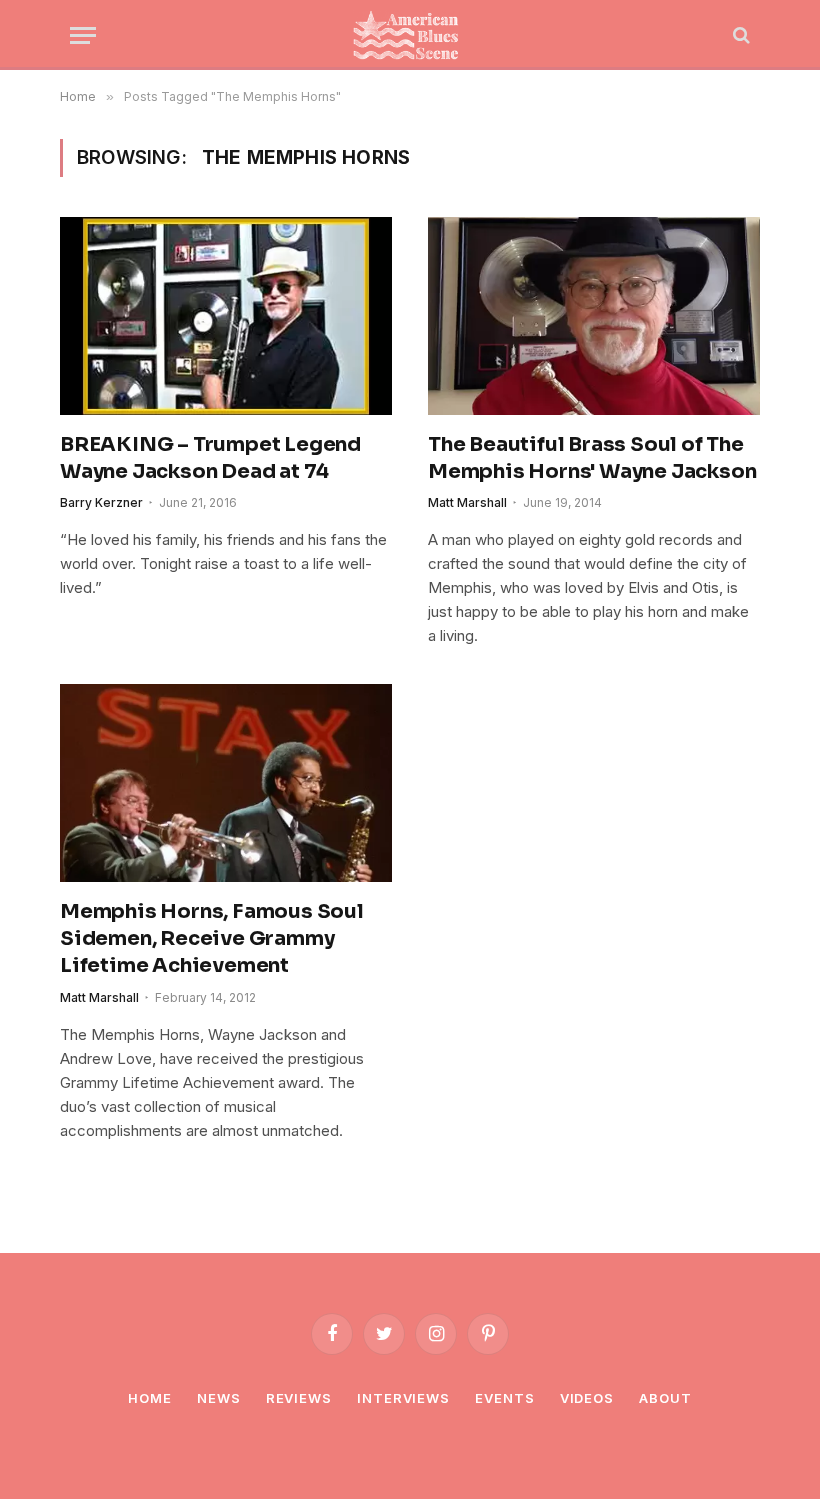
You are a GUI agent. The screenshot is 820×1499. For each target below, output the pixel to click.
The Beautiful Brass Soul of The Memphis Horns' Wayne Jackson (592, 458)
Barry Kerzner (101, 502)
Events (504, 1398)
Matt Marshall (467, 502)
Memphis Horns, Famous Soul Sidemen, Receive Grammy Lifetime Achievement (212, 938)
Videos (587, 1398)
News (219, 1398)
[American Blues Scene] (410, 35)
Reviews (299, 1398)
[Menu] (83, 35)
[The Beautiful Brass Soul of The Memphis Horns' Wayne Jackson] (594, 316)
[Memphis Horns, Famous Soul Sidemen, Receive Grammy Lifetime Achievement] (226, 783)
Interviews (403, 1398)
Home (150, 1398)
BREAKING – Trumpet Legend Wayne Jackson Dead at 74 (210, 458)
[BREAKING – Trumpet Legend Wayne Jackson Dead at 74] (226, 316)
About (665, 1398)
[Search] (739, 35)
